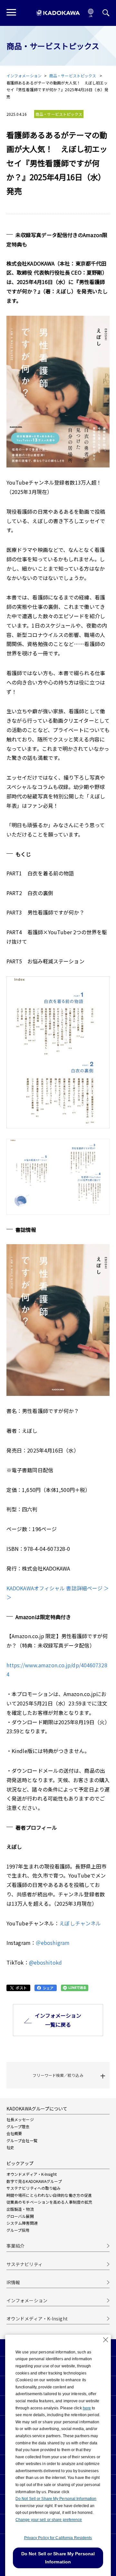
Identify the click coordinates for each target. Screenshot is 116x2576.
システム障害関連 (22, 2223)
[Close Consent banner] (106, 2340)
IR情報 (13, 2282)
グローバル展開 (20, 2216)
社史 (10, 2147)
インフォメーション (24, 76)
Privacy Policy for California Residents (58, 2538)
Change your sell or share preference (49, 2520)
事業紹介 (15, 2246)
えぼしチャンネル (80, 1923)
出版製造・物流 (20, 2209)
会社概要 (14, 2133)
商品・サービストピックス (73, 76)
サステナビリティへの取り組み (34, 2188)
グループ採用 (18, 2230)
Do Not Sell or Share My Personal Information (56, 2499)
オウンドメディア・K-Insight (32, 2174)
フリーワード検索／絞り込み (58, 2075)
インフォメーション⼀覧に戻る (58, 2020)
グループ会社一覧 (22, 2140)
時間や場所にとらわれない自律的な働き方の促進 (49, 2195)
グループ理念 (18, 2127)
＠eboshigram (53, 1943)
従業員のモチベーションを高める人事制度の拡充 (49, 2202)
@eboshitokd (45, 1962)
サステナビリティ (24, 2264)
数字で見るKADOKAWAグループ (34, 2181)
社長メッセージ (20, 2119)
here (87, 2408)
